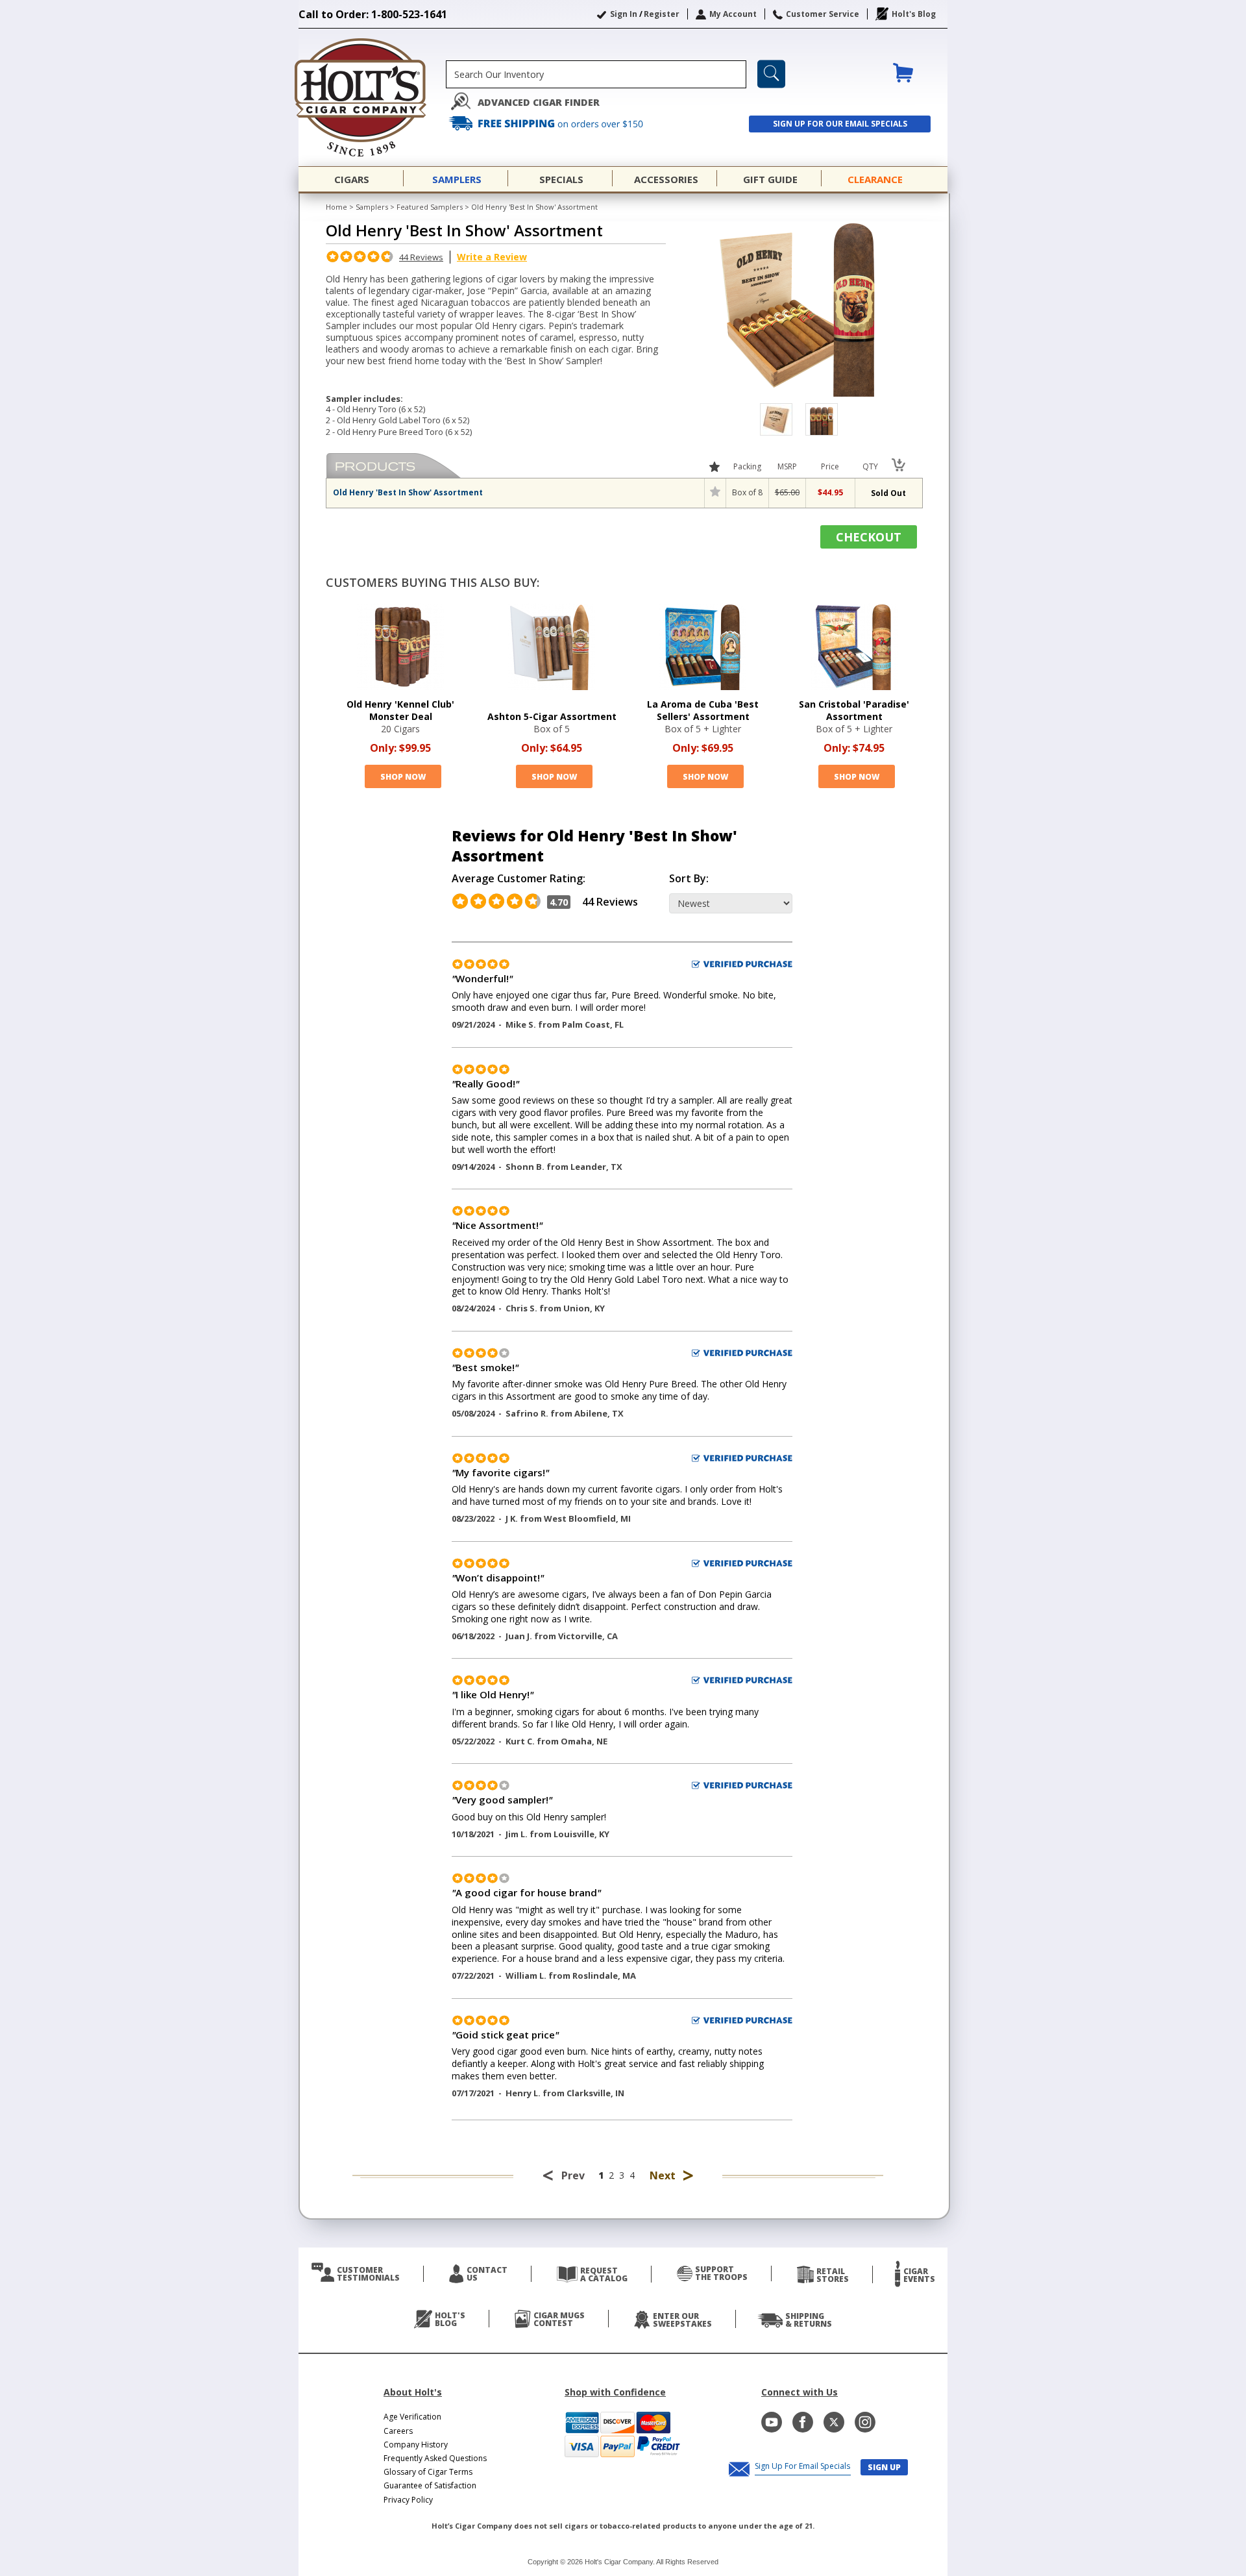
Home (336, 207)
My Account (733, 14)
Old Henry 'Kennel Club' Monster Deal (400, 710)
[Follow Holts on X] (834, 2422)
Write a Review (492, 257)
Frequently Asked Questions (435, 2458)
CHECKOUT (869, 537)
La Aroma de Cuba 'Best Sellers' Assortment (703, 710)
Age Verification (412, 2417)
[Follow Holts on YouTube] (772, 2422)
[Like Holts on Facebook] (803, 2422)
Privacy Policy (408, 2500)
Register (662, 14)
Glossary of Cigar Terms (428, 2472)
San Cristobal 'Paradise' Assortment (854, 710)
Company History (416, 2445)
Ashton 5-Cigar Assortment (552, 716)
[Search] (771, 74)
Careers (398, 2431)
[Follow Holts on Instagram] (865, 2422)
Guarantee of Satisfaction (430, 2485)
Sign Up (884, 2467)
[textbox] (596, 74)
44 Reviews (421, 257)
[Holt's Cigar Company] (372, 97)
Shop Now (403, 777)
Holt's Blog (914, 14)
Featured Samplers (430, 207)
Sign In (624, 14)
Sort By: (689, 879)
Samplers (372, 207)
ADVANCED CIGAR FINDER (539, 102)
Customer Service (823, 14)
